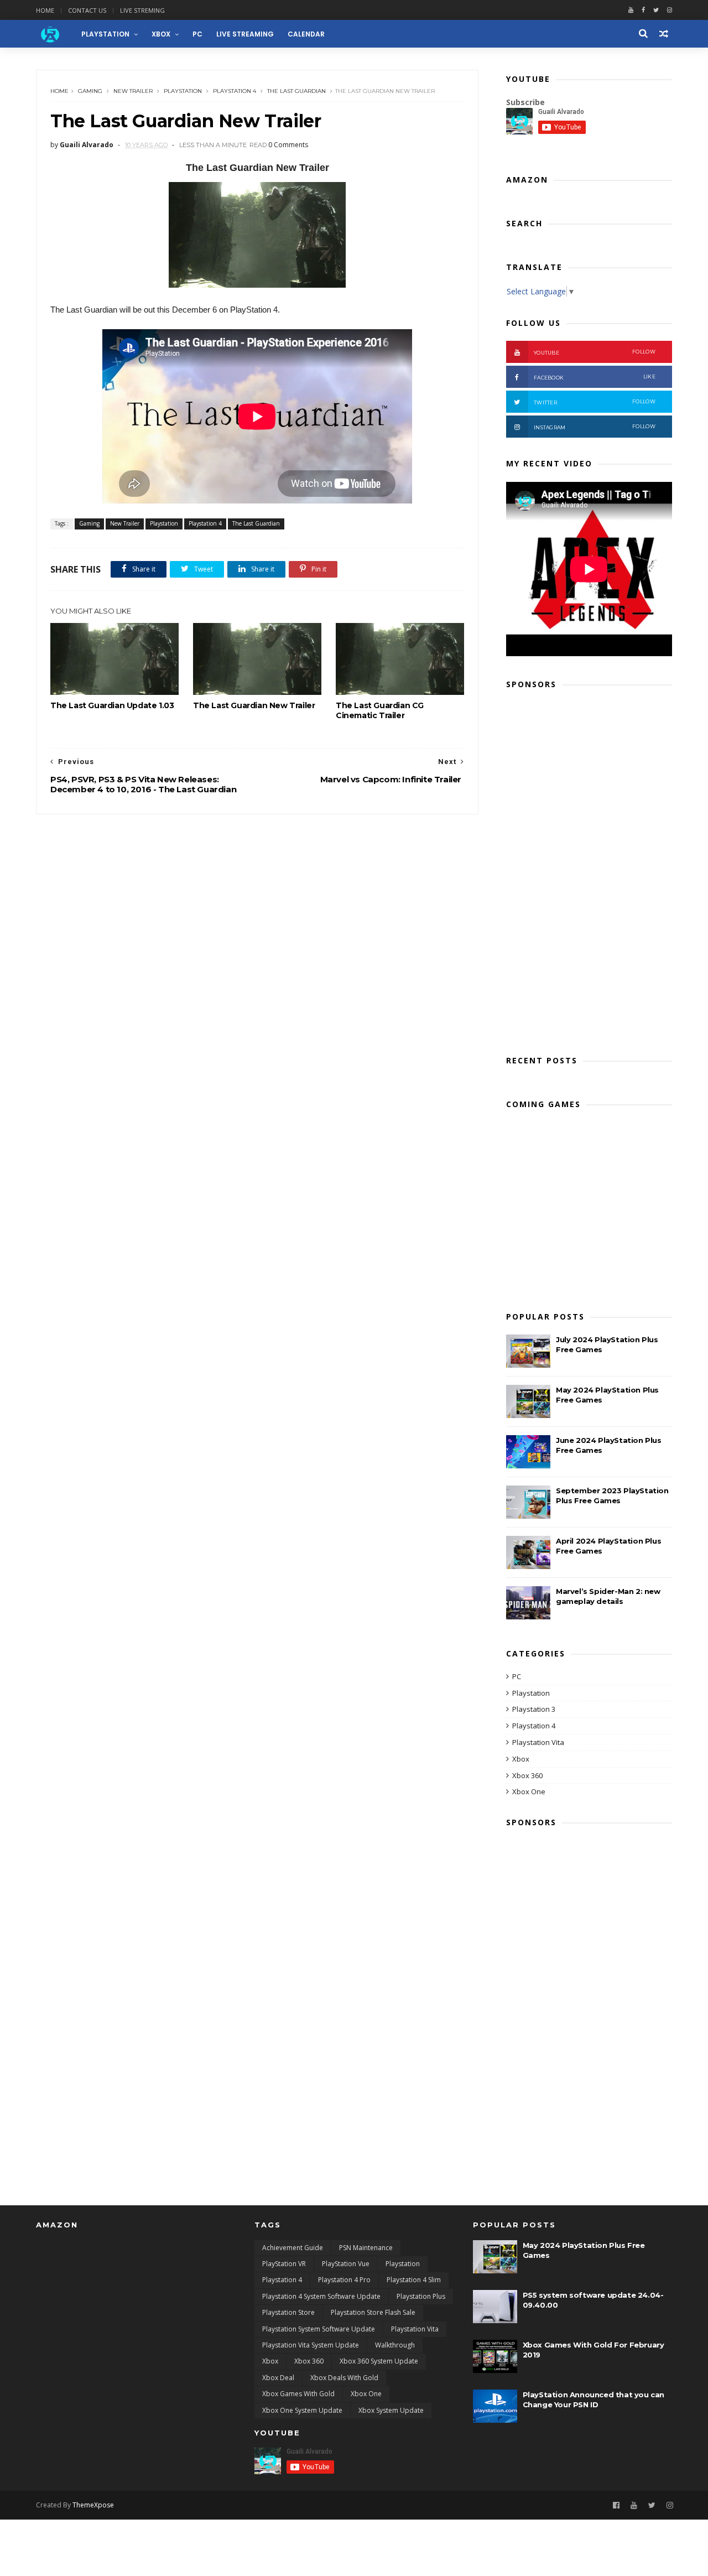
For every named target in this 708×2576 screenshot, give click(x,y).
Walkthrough (395, 2345)
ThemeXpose (93, 2505)
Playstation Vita (538, 1742)
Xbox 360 (527, 1775)
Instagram (595, 427)
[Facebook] (643, 10)
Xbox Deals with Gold (344, 2378)
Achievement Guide (293, 2248)
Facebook (595, 377)
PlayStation (105, 34)
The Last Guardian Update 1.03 (112, 705)
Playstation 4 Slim (414, 2280)
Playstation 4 (235, 91)
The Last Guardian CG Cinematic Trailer (380, 710)
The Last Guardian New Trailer (254, 705)
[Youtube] (631, 10)
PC (197, 34)
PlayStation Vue (346, 2264)
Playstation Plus (421, 2296)
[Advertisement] (589, 869)
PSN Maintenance (366, 2248)
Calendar (306, 34)
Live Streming (142, 10)
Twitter (595, 402)
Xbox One (529, 1791)
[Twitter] (656, 10)
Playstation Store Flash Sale (373, 2312)
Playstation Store (288, 2312)
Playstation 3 (534, 1709)
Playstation (183, 91)
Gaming (90, 91)
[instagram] (670, 10)
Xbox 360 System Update (379, 2361)
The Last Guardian (296, 91)
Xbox (161, 34)
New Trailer (133, 91)
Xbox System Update (391, 2410)
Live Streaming (245, 34)
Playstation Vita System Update (311, 2345)
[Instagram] (670, 2505)
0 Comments (288, 145)
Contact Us (87, 10)
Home (45, 10)
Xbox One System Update (302, 2410)
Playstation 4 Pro (344, 2280)
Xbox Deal (278, 2378)
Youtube (595, 352)
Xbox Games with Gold (298, 2394)
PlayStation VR (284, 2264)
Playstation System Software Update (319, 2329)
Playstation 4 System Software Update (321, 2296)
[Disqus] (257, 953)
